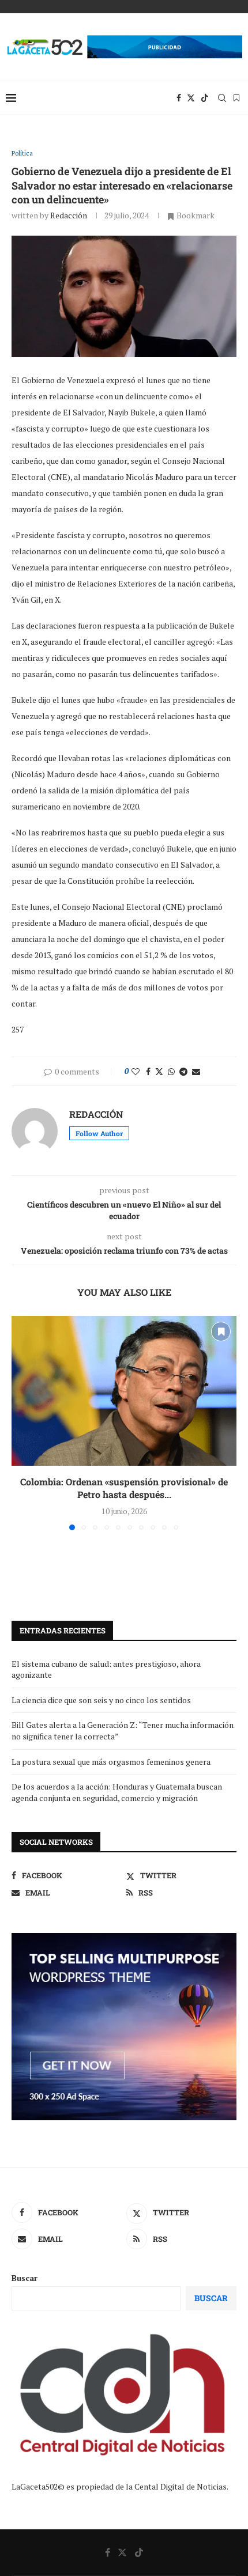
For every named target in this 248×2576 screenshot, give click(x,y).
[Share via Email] (196, 1071)
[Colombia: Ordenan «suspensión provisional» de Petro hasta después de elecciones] (124, 1391)
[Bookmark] (236, 98)
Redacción (69, 215)
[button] (21, 1423)
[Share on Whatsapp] (171, 1071)
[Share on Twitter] (159, 1071)
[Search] (222, 98)
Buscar (25, 2278)
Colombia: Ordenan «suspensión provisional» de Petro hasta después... (124, 1488)
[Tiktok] (205, 98)
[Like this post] (136, 1071)
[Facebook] (179, 98)
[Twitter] (191, 98)
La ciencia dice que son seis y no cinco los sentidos (101, 1700)
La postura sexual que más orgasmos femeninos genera (111, 1762)
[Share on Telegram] (183, 1071)
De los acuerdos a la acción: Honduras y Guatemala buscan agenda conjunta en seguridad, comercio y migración (117, 1792)
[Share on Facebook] (148, 1071)
